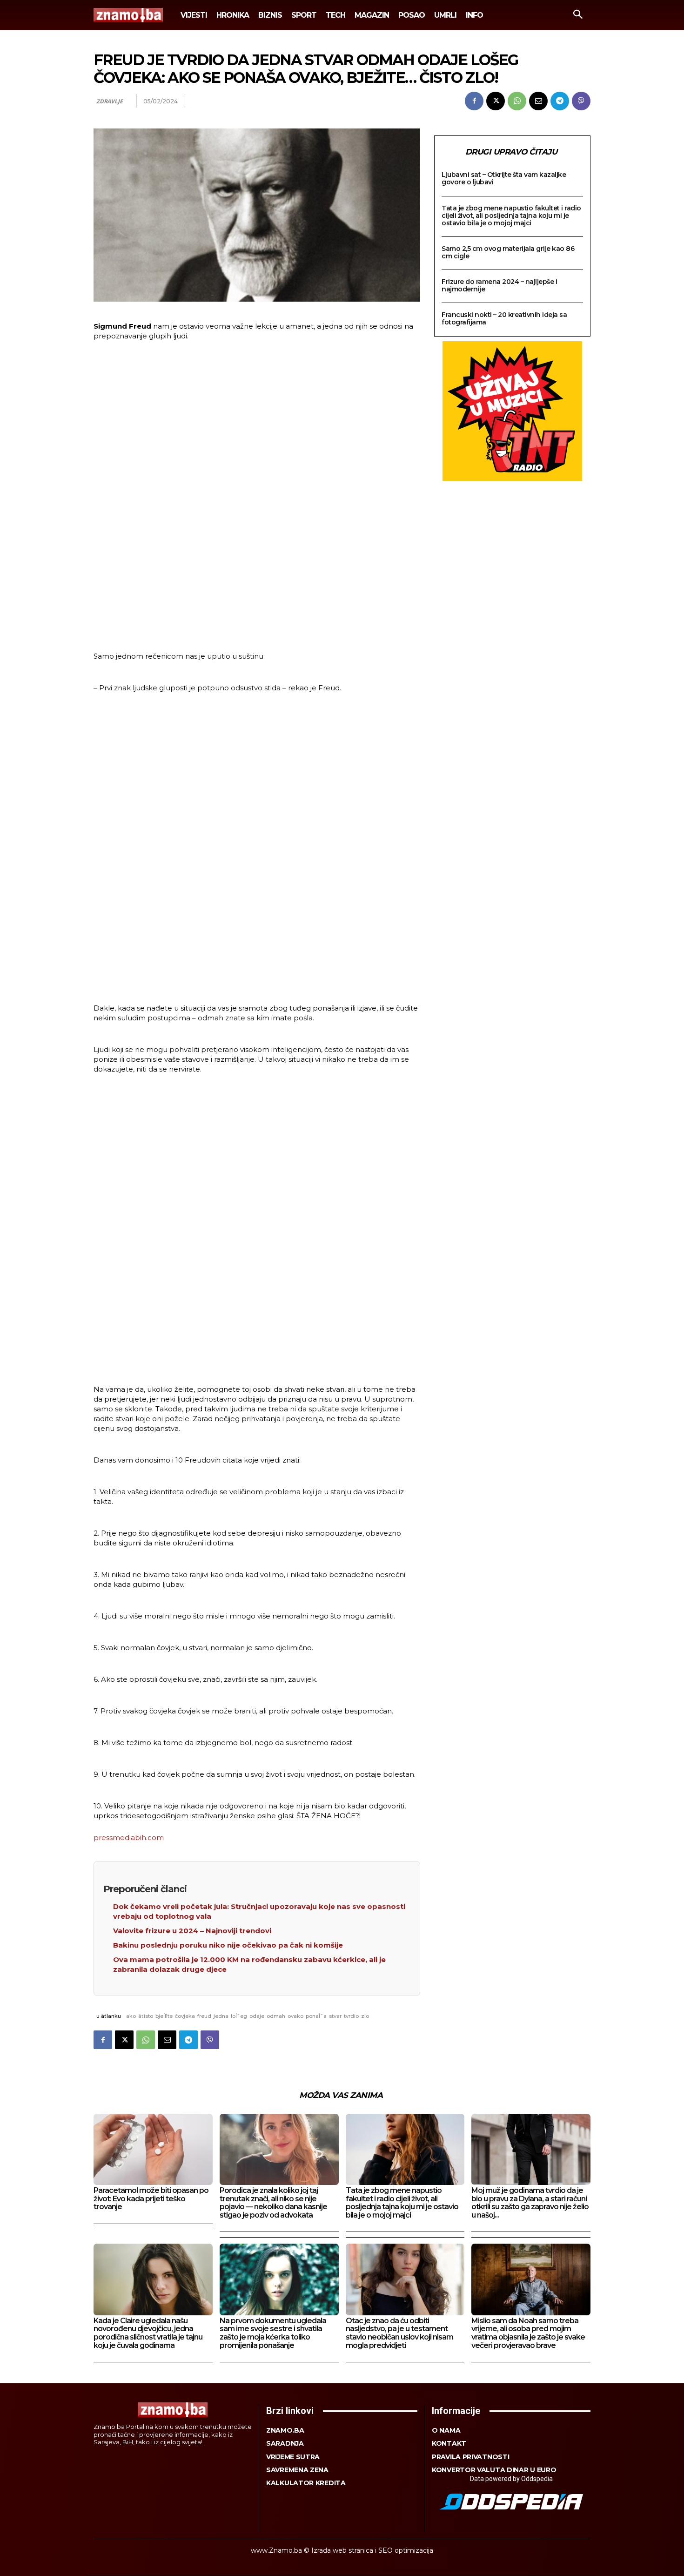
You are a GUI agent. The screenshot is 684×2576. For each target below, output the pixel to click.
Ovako (295, 2016)
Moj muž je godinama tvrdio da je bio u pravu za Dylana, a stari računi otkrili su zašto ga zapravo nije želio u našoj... (530, 2203)
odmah (276, 2016)
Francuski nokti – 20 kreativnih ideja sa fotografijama (504, 318)
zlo (365, 2016)
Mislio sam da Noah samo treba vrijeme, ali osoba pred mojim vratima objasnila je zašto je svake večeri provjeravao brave (528, 2333)
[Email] (538, 101)
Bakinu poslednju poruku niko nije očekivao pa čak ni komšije (228, 1945)
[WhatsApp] (517, 101)
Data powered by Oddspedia (511, 2479)
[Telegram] (560, 101)
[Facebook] (474, 101)
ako (131, 2016)
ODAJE (257, 2016)
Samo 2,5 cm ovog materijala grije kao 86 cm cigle (508, 252)
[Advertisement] (257, 492)
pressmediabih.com (129, 1838)
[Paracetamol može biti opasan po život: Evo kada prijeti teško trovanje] (153, 2149)
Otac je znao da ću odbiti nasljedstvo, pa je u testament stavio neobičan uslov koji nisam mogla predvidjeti (399, 2333)
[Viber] (581, 101)
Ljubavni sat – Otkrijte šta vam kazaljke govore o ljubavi (504, 178)
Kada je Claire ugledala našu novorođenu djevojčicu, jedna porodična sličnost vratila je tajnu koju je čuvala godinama (148, 2333)
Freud (204, 2016)
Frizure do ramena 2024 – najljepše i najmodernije (499, 285)
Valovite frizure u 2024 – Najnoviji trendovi (192, 1931)
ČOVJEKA (185, 2016)
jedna (221, 2016)
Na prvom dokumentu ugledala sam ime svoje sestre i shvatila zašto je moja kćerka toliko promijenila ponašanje (273, 2333)
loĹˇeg (239, 2016)
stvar (335, 2016)
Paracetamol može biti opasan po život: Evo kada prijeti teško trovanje (151, 2198)
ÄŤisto (146, 2016)
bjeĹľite (164, 2016)
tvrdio (351, 2016)
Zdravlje (109, 101)
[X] (496, 101)
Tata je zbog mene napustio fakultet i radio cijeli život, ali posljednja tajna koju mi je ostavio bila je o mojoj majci (511, 216)
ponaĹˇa (316, 2016)
